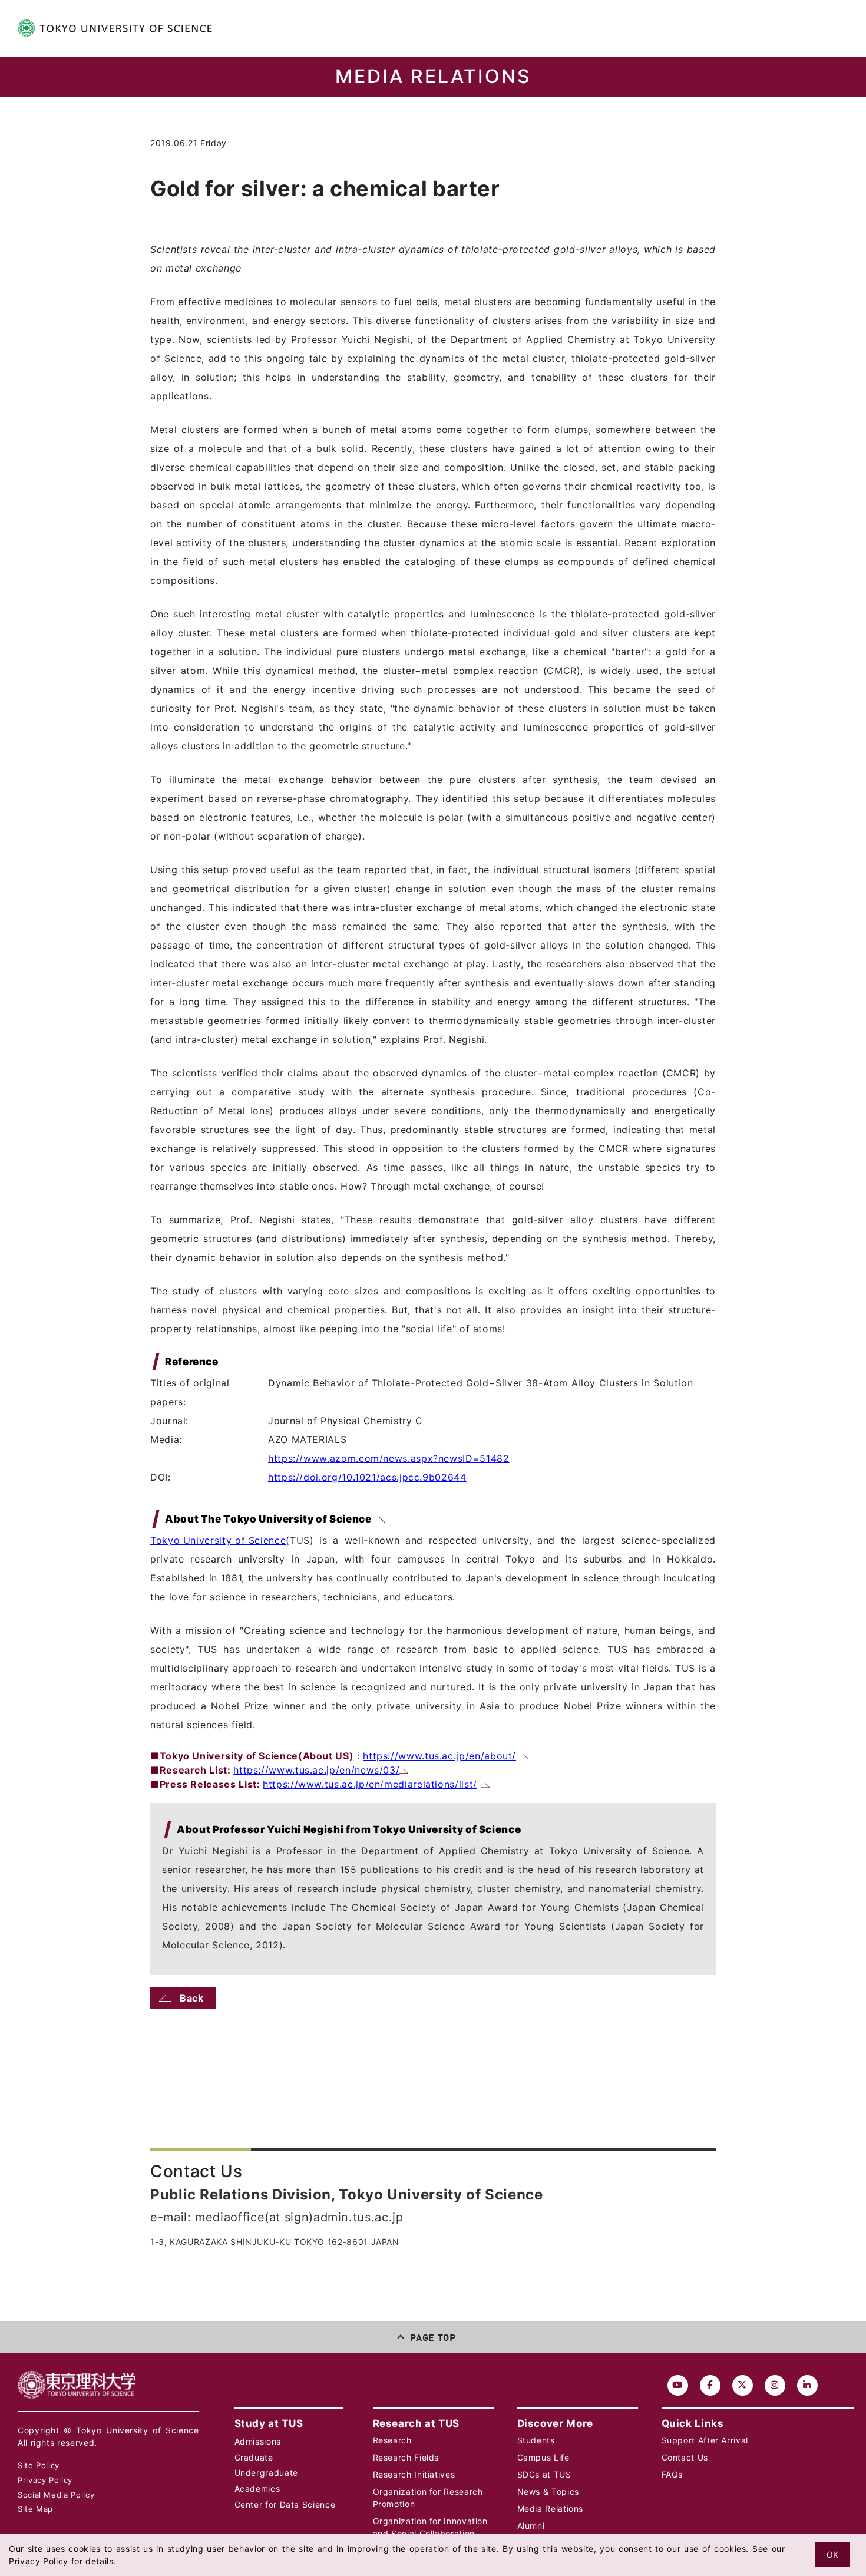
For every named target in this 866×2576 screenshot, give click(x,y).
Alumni (531, 2526)
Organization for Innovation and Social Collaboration (430, 2527)
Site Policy (39, 2465)
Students (536, 2440)
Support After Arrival (705, 2440)
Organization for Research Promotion (428, 2498)
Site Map (35, 2509)
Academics (257, 2489)
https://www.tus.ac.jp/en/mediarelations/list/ (370, 1784)
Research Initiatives (414, 2474)
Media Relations (551, 2509)
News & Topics (548, 2491)
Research (392, 2440)
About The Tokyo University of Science (269, 1519)
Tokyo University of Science (218, 1540)
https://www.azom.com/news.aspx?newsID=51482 (389, 1458)
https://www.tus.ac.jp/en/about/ (439, 1756)
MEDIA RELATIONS (433, 77)
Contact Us (685, 2457)
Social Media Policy (56, 2495)
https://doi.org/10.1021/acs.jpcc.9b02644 (367, 1477)
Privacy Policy (45, 2480)
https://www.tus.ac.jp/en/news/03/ (316, 1770)
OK (832, 2554)
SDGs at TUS (544, 2474)
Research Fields (406, 2457)
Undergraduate (266, 2473)
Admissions (258, 2441)
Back (192, 1998)
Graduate (254, 2457)
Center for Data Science (285, 2504)
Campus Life (543, 2457)
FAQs (672, 2474)
